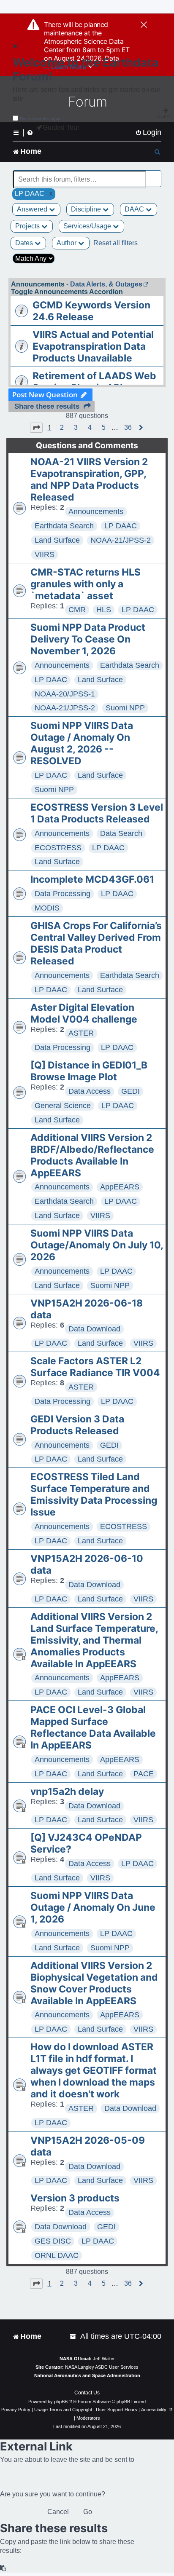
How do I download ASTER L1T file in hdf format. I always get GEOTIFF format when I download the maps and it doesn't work (94, 2070)
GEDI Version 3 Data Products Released (77, 1425)
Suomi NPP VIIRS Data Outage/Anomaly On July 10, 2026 (97, 1245)
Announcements (96, 511)
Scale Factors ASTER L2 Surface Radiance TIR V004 (95, 1367)
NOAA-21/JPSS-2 (121, 540)
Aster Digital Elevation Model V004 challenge (84, 1013)
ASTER (81, 1033)
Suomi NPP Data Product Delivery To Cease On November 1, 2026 (88, 639)
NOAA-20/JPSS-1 (65, 694)
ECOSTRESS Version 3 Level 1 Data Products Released (97, 813)
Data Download (94, 1329)
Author (67, 243)
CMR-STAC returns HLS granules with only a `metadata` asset (86, 584)
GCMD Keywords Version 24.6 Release (91, 311)
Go (88, 2512)
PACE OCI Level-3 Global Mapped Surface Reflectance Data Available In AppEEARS (93, 1727)
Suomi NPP (125, 708)
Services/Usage (88, 226)
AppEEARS (120, 1187)
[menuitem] (148, 133)
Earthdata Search (64, 526)
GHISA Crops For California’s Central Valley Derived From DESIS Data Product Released (96, 943)
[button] (36, 428)
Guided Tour (61, 127)
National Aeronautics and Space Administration (87, 2375)
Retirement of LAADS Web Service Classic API (94, 382)
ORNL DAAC (57, 2255)
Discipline (87, 209)
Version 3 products (75, 2198)
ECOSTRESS (58, 848)
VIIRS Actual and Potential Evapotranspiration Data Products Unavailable (93, 346)
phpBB (61, 2402)
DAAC (135, 209)
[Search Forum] (155, 175)
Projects (28, 226)
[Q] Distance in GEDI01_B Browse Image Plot (89, 1071)
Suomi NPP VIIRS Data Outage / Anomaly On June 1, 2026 (93, 1907)
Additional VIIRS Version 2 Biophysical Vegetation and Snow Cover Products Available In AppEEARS (94, 1983)
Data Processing (63, 894)
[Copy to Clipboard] (3, 2568)
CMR (77, 610)
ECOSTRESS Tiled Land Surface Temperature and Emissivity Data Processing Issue (94, 1494)
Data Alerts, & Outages (106, 284)
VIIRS (45, 554)
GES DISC (53, 2241)
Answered (33, 209)
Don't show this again (41, 119)
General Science (63, 1106)
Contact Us (87, 2393)
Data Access (90, 1091)
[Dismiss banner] (144, 25)
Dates (25, 243)
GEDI (130, 1091)
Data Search (121, 833)
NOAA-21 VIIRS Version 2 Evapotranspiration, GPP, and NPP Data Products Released (89, 479)
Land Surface (57, 540)
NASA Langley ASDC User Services (102, 2367)
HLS (104, 610)
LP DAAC (121, 526)
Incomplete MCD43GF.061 (92, 879)
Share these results (47, 406)
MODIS (47, 908)
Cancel (58, 2512)
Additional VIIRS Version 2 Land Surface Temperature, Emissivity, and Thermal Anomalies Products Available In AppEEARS (94, 1640)
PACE (144, 1774)
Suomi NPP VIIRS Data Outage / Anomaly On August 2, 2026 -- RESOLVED (82, 743)
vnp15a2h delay (67, 1791)
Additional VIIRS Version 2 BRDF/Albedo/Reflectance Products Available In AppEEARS (92, 1155)
